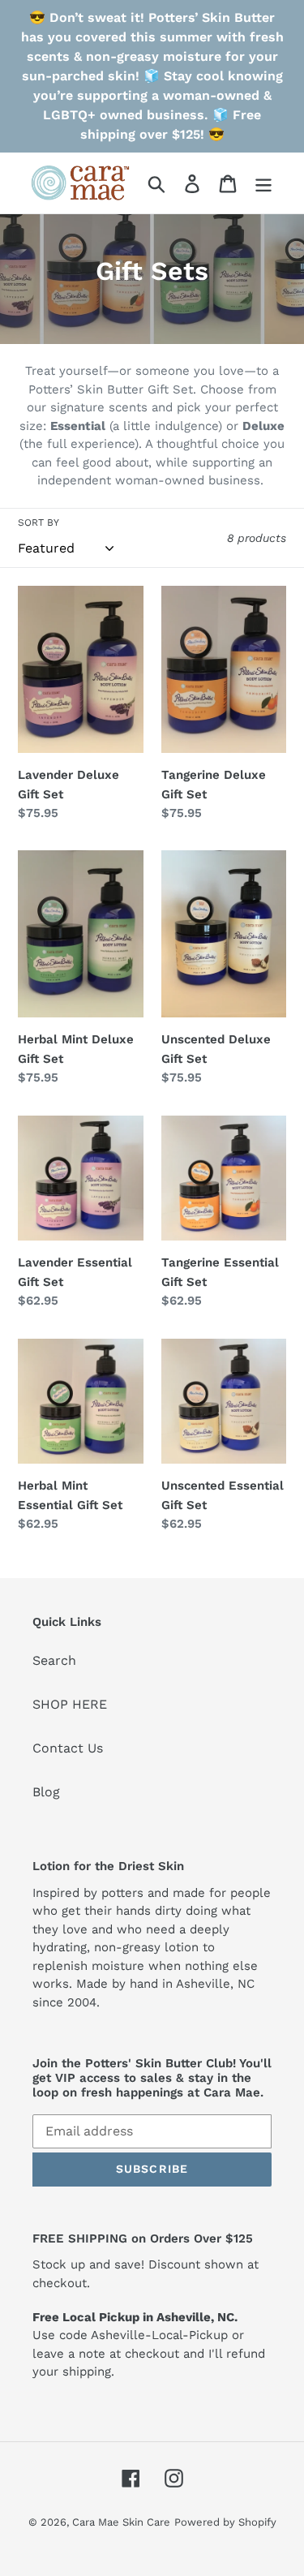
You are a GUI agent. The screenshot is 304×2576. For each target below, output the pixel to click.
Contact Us (68, 1748)
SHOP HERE (70, 1704)
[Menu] (263, 183)
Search (54, 1660)
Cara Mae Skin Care (121, 2522)
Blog (46, 1792)
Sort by (39, 523)
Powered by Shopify (225, 2522)
